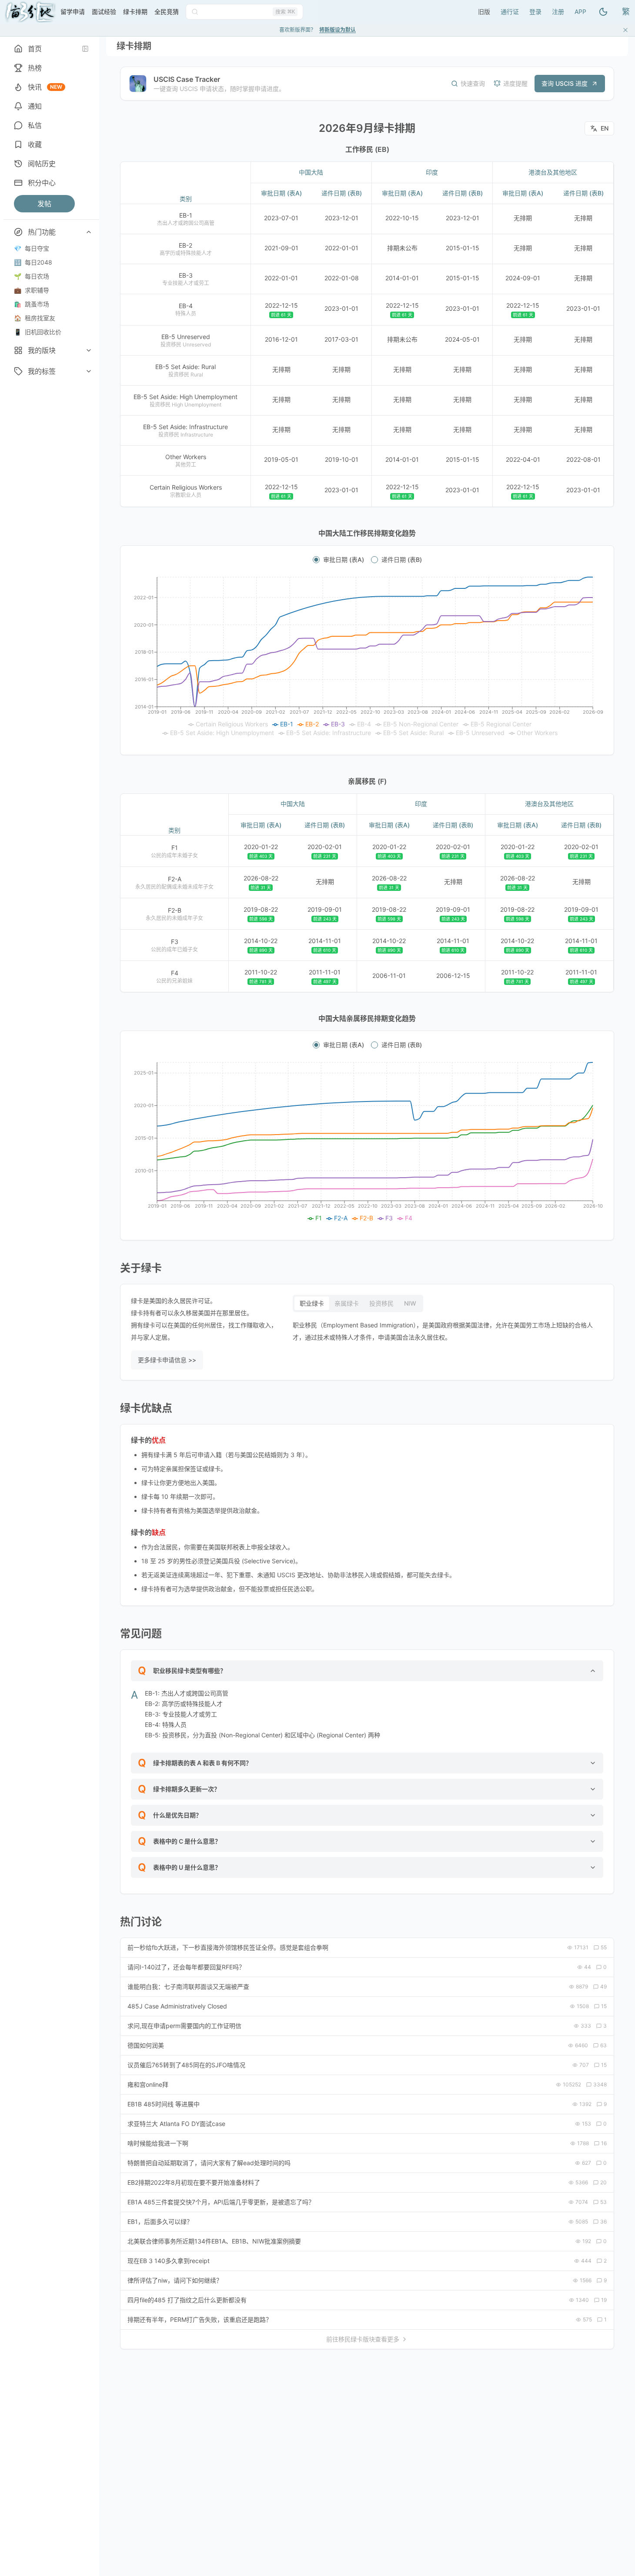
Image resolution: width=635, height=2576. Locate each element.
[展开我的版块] (89, 350)
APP (580, 12)
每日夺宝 (32, 248)
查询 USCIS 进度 (565, 83)
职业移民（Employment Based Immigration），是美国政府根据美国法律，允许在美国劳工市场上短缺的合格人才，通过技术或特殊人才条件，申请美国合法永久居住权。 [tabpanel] (443, 1331)
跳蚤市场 (32, 304)
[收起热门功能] (89, 232)
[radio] (316, 560)
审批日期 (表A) (344, 560)
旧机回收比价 (38, 332)
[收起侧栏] (85, 49)
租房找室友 (35, 318)
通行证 (510, 12)
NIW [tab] (410, 1303)
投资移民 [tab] (381, 1303)
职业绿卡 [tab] (312, 1303)
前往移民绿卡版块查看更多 (363, 2339)
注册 (558, 12)
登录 (535, 12)
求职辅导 (32, 290)
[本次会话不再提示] (625, 30)
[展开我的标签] (89, 371)
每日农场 (32, 276)
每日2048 (33, 262)
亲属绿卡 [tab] (347, 1303)
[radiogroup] (367, 560)
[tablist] (358, 1303)
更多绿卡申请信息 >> (167, 1360)
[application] (367, 657)
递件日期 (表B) (402, 560)
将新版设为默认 (338, 30)
